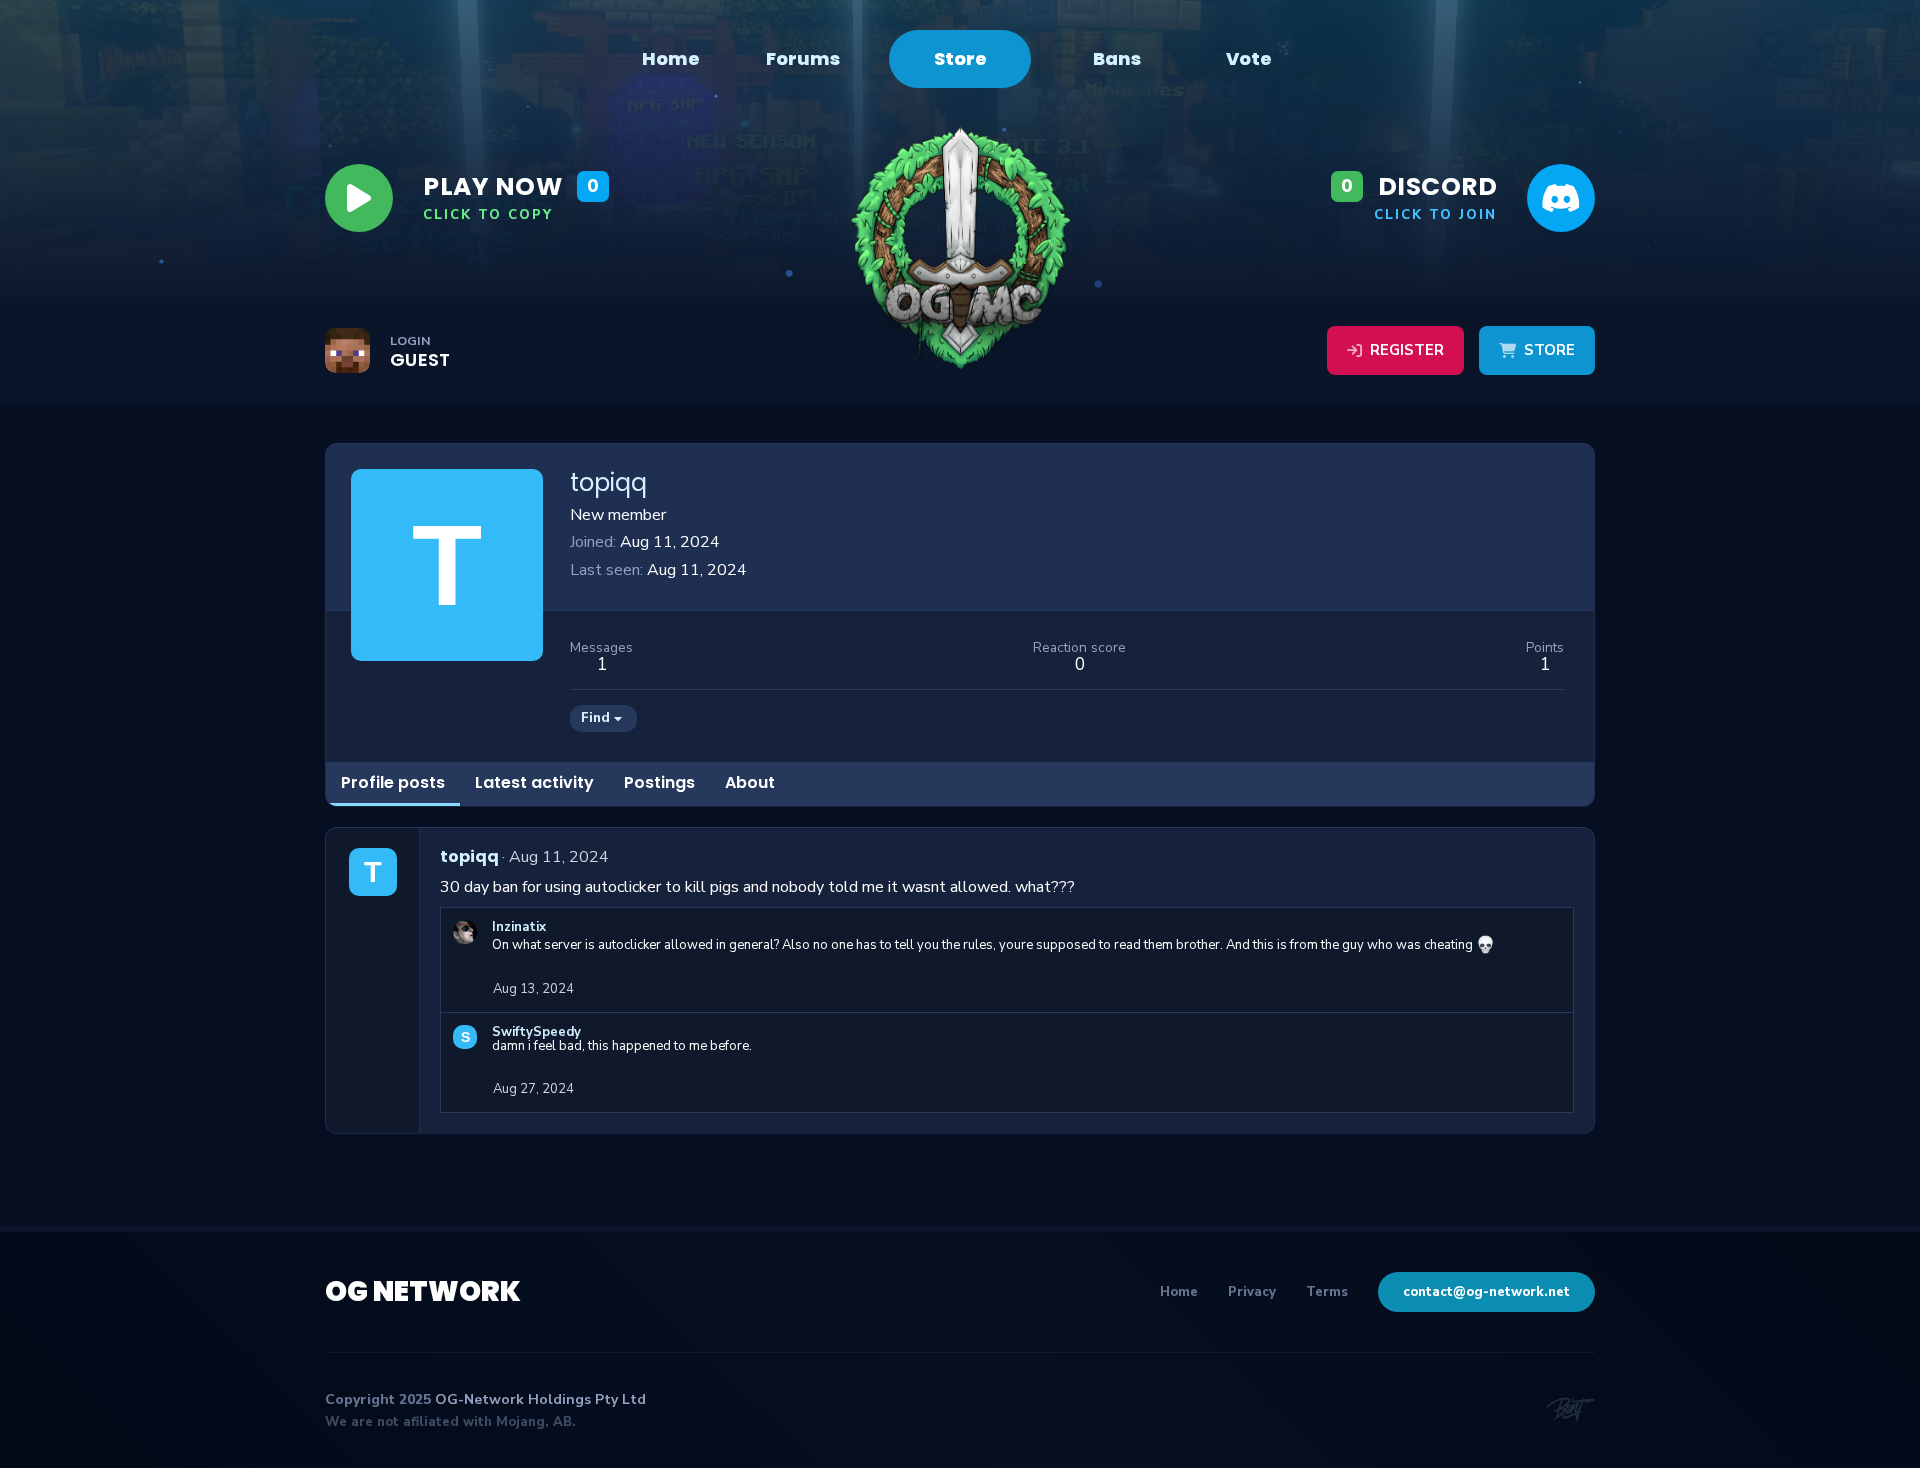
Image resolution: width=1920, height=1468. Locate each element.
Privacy (1252, 1292)
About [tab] (750, 782)
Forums (803, 59)
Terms (1327, 1292)
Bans (1117, 59)
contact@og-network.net (1486, 1292)
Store (960, 58)
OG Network (423, 1291)
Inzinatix (519, 927)
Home (671, 59)
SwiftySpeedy (536, 1032)
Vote (1249, 59)
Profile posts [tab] (393, 782)
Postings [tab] (659, 782)
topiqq (469, 856)
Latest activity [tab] (534, 782)
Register (1407, 350)
